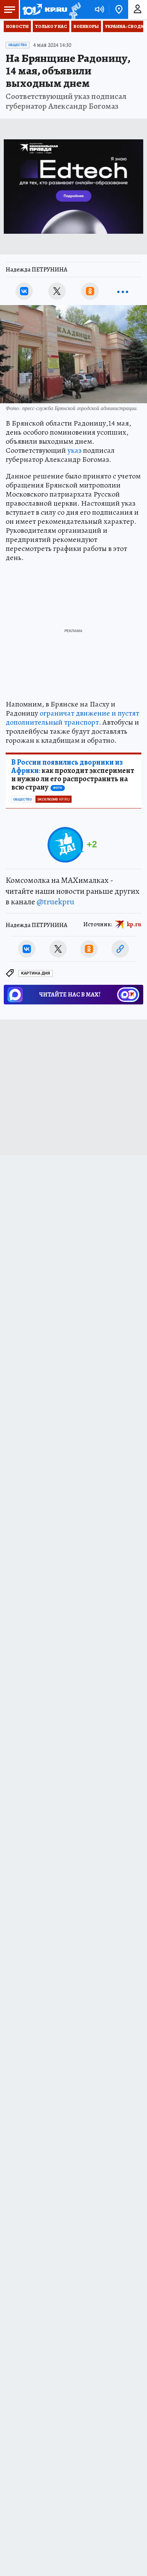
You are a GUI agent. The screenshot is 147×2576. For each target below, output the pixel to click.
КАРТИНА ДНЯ (36, 973)
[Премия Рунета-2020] (74, 10)
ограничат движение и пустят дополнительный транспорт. (72, 718)
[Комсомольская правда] (44, 9)
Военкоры (86, 26)
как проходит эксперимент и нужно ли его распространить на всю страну (73, 775)
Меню (9, 9)
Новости (17, 26)
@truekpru (55, 902)
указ (74, 450)
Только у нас (51, 26)
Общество (18, 45)
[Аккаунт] (138, 9)
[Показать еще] (123, 291)
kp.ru (134, 924)
